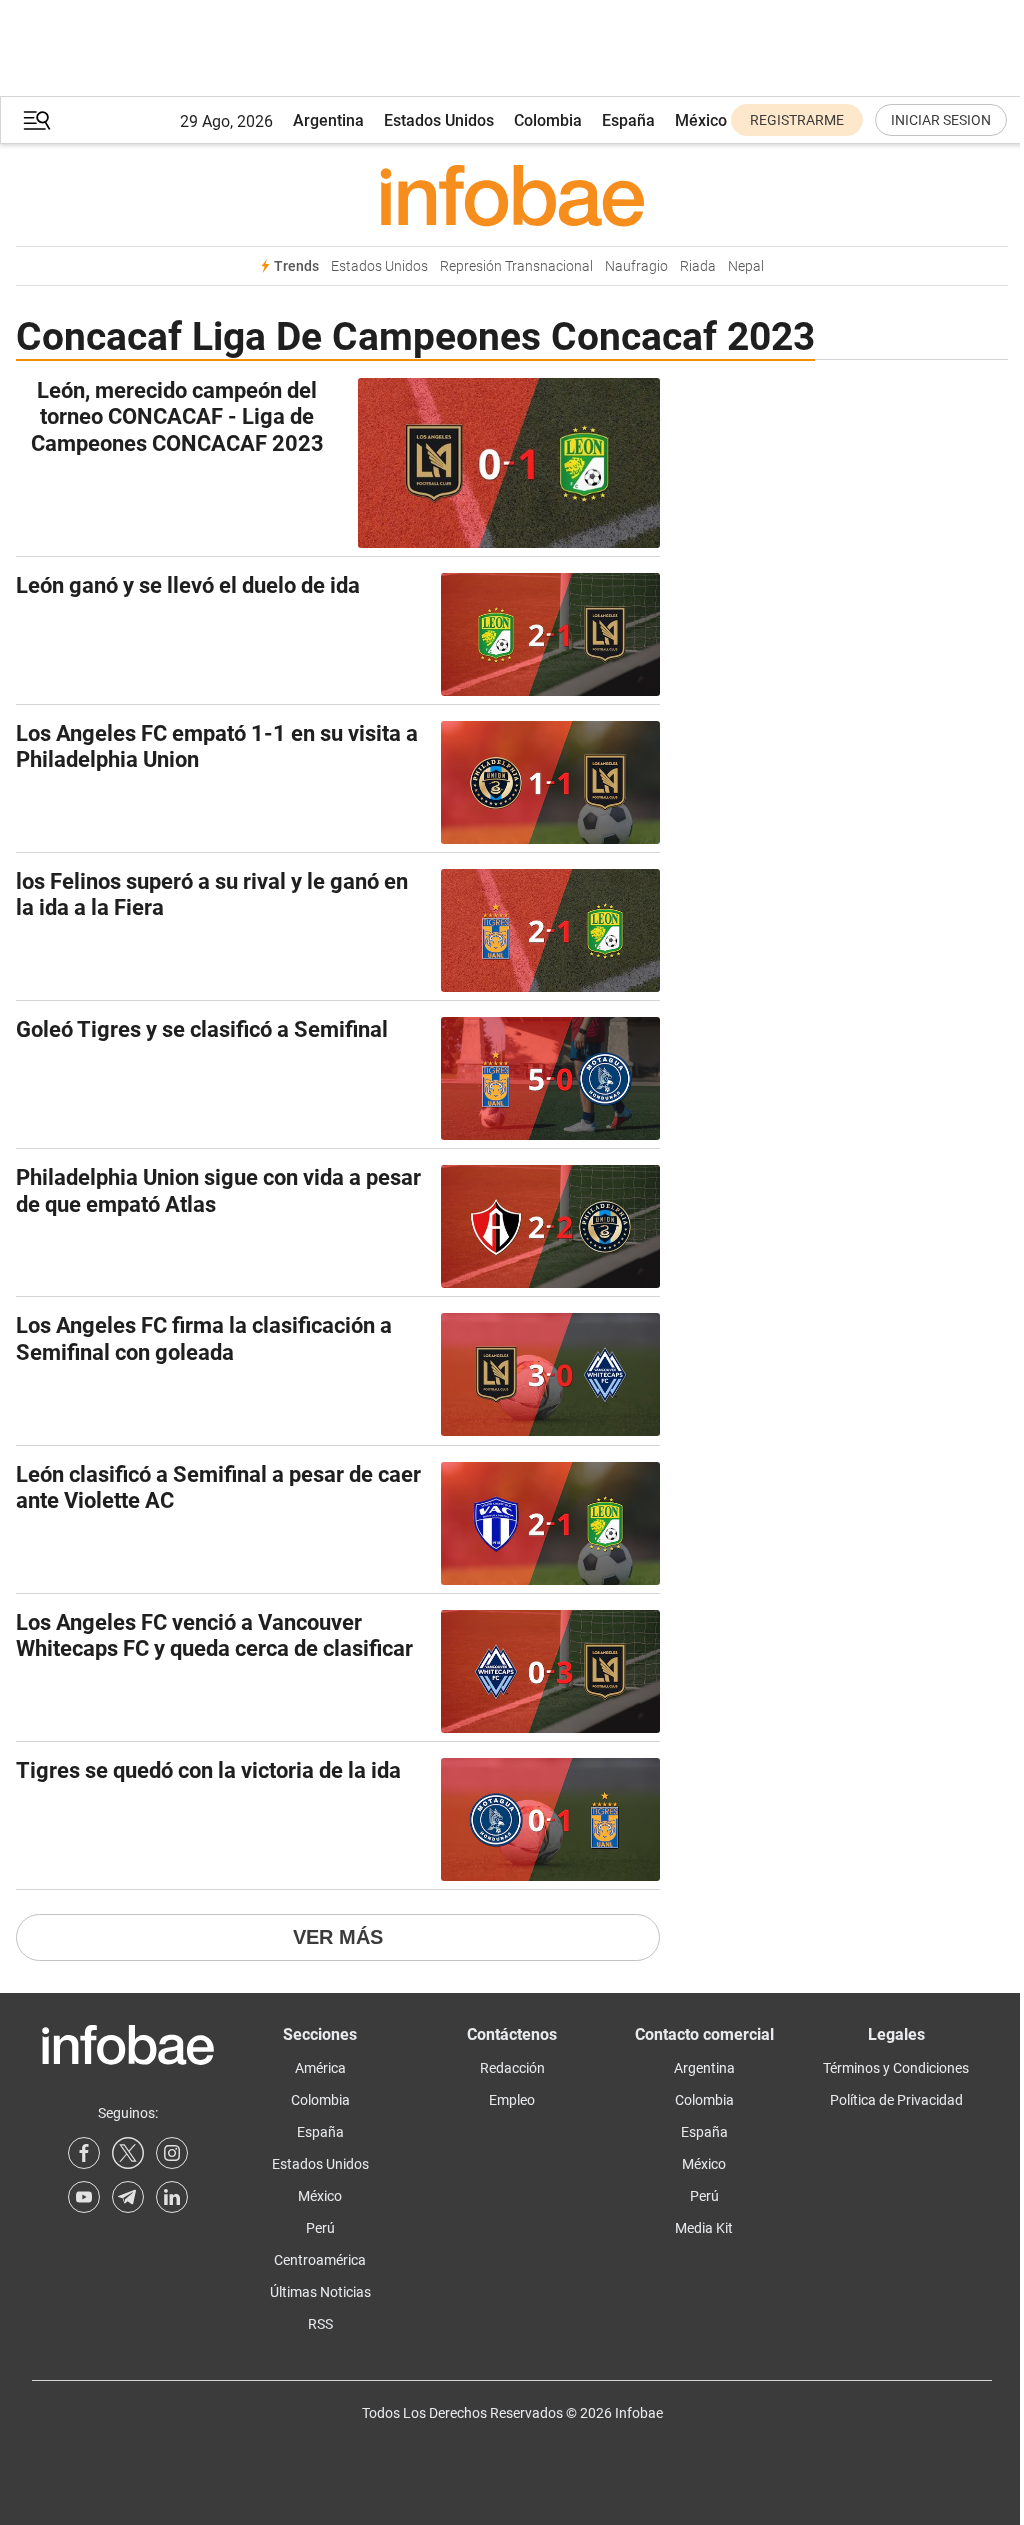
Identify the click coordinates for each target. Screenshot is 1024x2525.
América (320, 2068)
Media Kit (704, 2228)
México (701, 120)
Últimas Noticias (320, 2292)
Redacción (512, 2068)
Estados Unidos (439, 120)
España (628, 120)
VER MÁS (338, 1937)
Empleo (512, 2100)
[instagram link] (172, 2153)
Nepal (746, 266)
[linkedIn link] (172, 2197)
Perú (320, 2228)
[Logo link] (512, 195)
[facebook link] (84, 2153)
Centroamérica (320, 2260)
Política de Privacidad (896, 2100)
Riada (698, 266)
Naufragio (636, 266)
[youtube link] (84, 2197)
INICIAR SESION (941, 120)
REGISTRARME (797, 120)
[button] (37, 120)
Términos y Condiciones (896, 2068)
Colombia (548, 120)
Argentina (328, 120)
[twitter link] (128, 2153)
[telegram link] (128, 2197)
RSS (320, 2324)
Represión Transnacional (516, 266)
